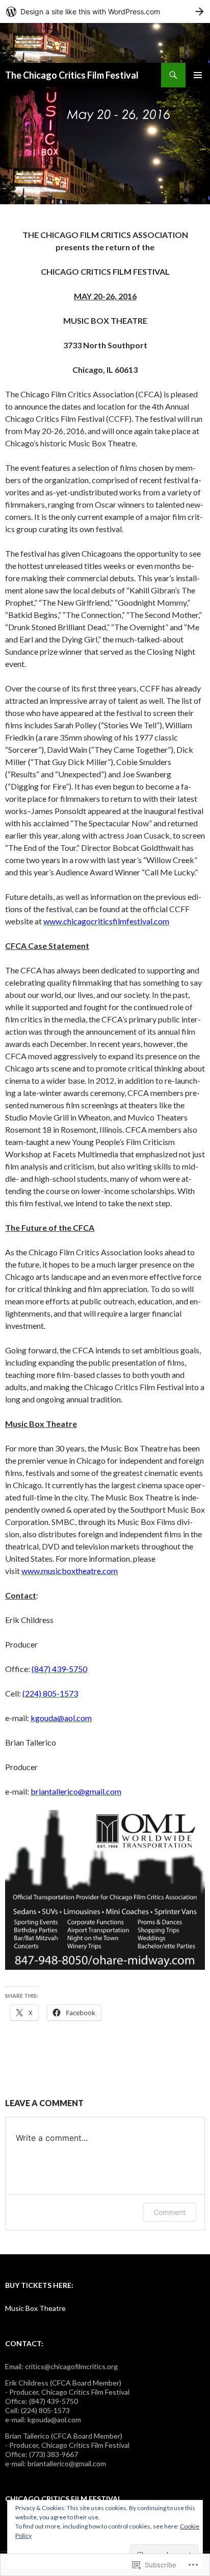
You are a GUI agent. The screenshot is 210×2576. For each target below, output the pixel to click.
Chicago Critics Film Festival (63, 2499)
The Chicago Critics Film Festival (72, 75)
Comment (169, 2212)
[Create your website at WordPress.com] (105, 11)
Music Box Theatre (35, 2308)
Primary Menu (198, 75)
